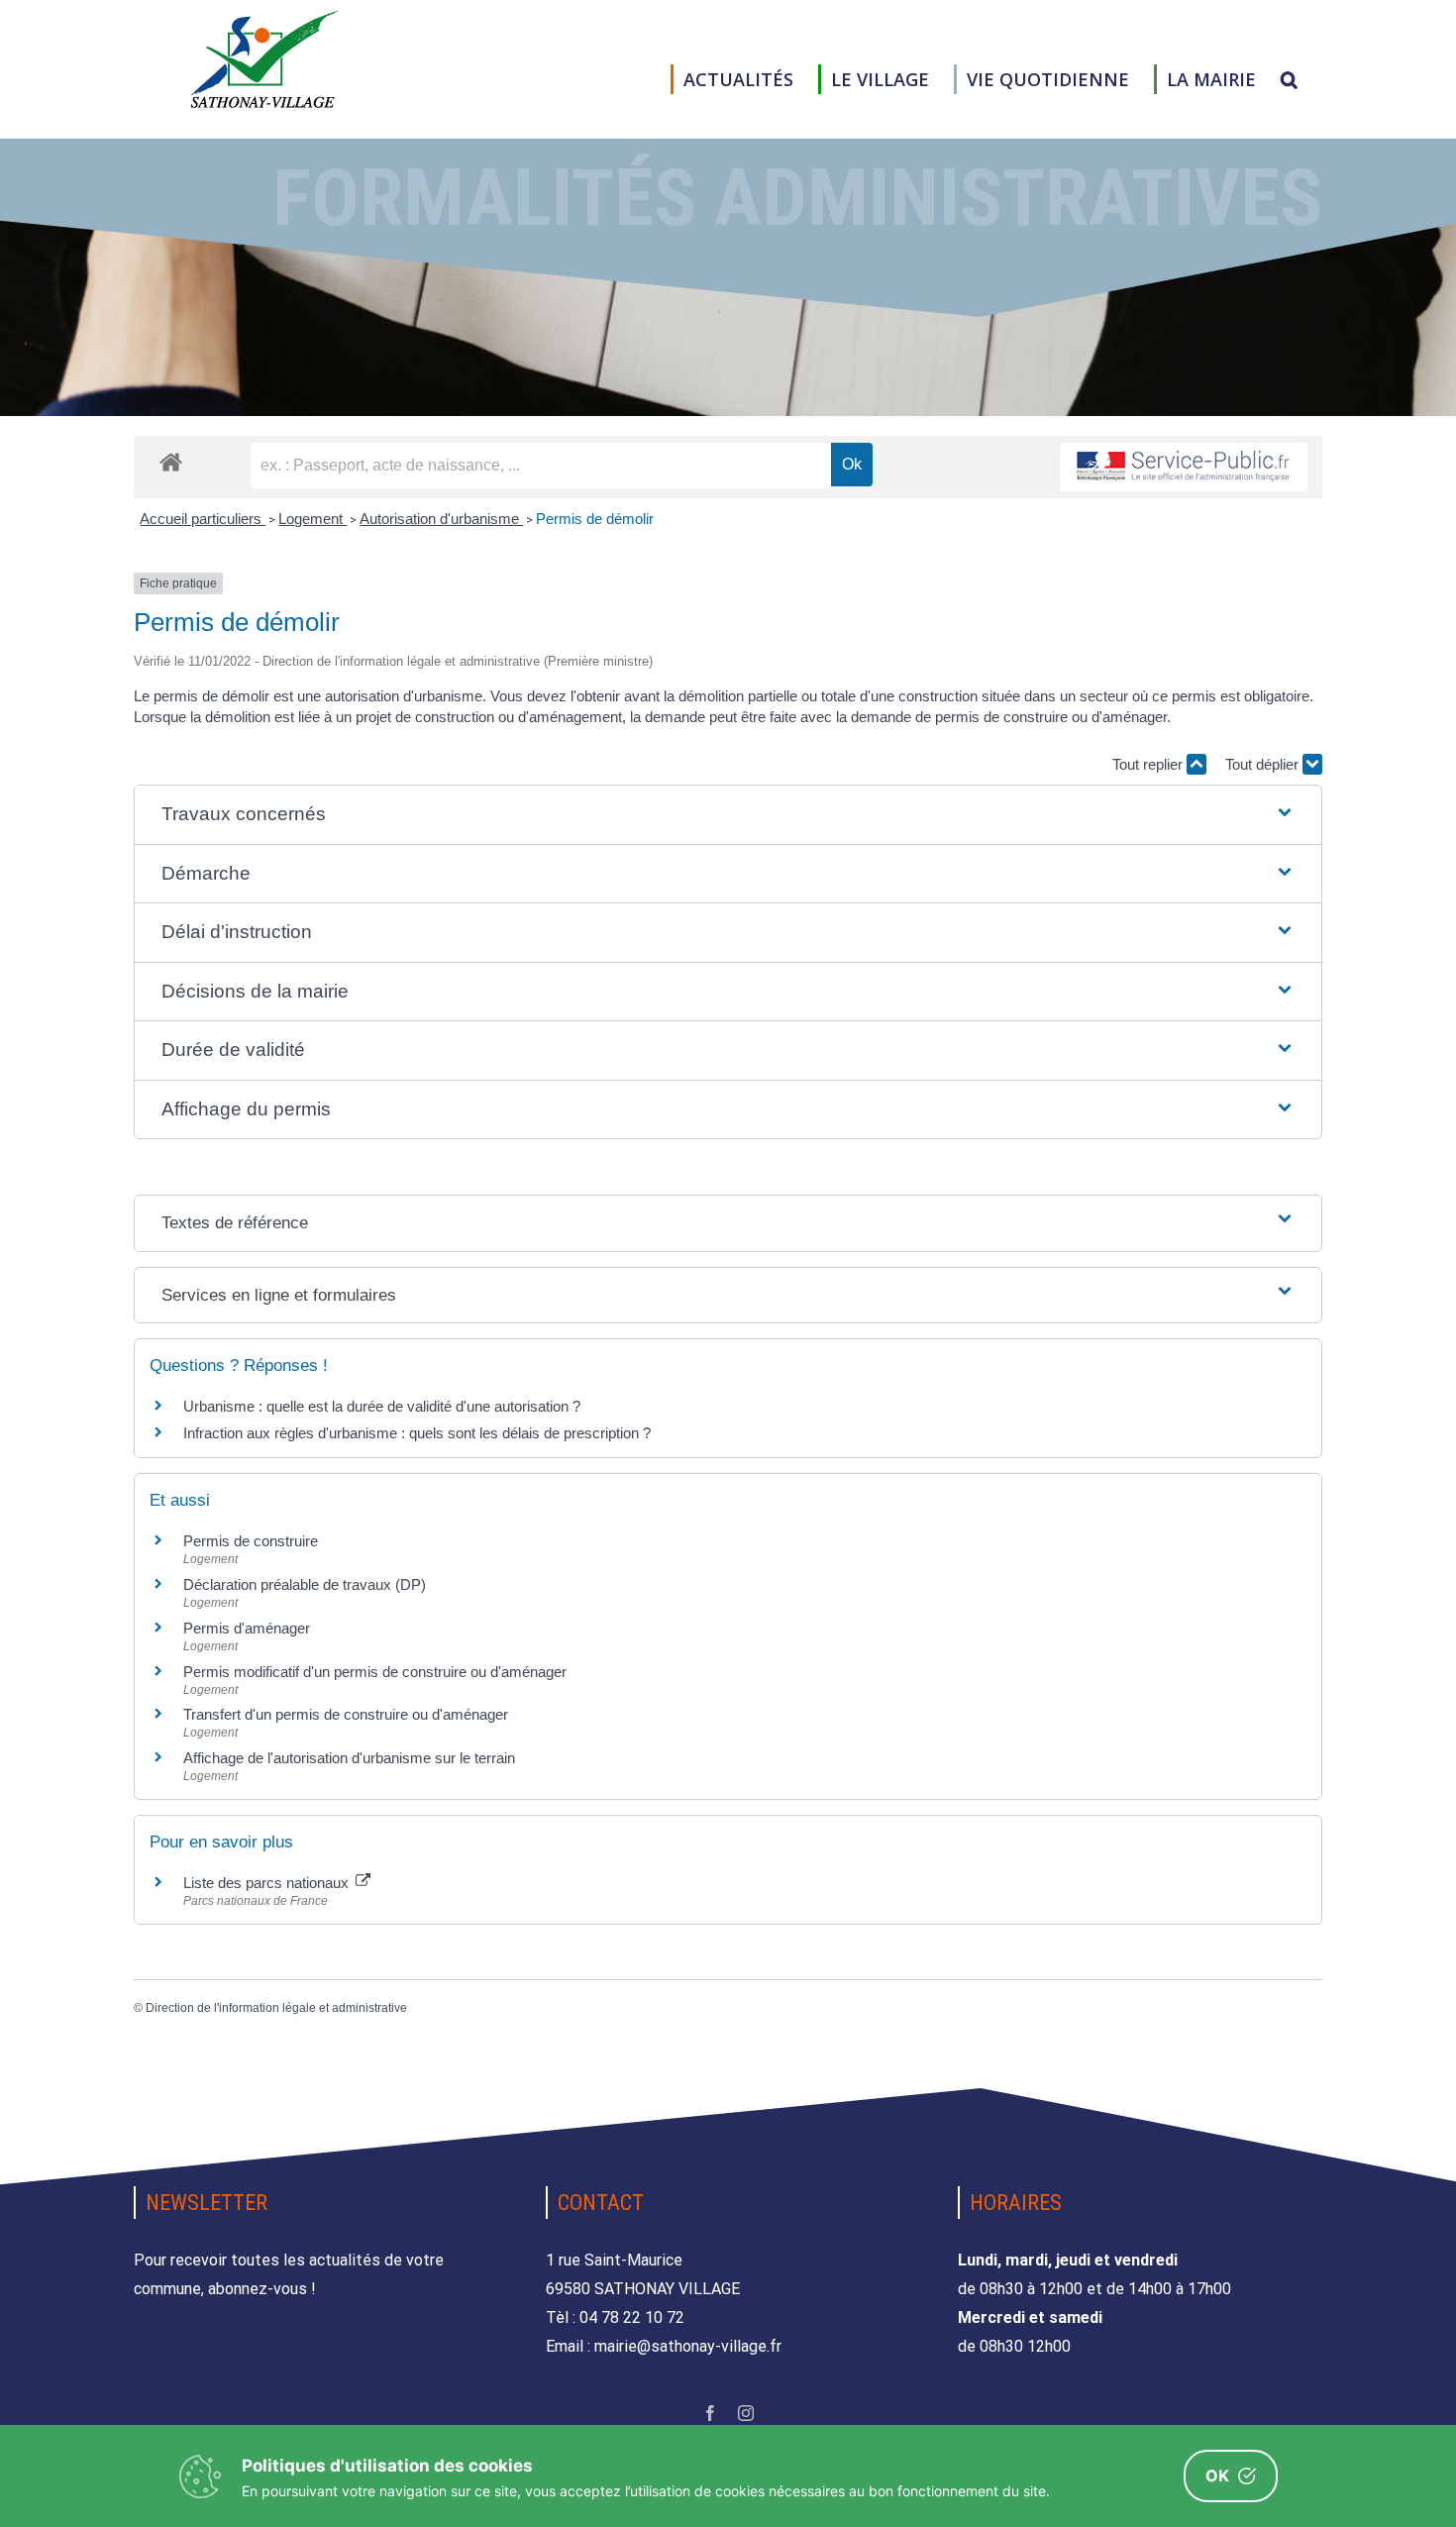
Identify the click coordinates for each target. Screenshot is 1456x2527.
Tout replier (1149, 764)
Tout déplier (1264, 764)
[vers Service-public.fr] (1184, 467)
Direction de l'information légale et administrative (276, 2008)
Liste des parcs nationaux (268, 1883)
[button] (1289, 79)
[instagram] (746, 2413)
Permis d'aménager (247, 1628)
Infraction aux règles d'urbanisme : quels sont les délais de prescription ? (417, 1433)
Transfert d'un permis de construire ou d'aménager (346, 1714)
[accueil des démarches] (171, 461)
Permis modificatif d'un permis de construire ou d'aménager (375, 1672)
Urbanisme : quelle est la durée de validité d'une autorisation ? (382, 1406)
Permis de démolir (595, 519)
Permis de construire (251, 1541)
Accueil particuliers (203, 519)
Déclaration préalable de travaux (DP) (305, 1584)
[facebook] (710, 2413)
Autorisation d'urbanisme (441, 519)
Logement (312, 519)
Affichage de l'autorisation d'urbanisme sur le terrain (349, 1758)
